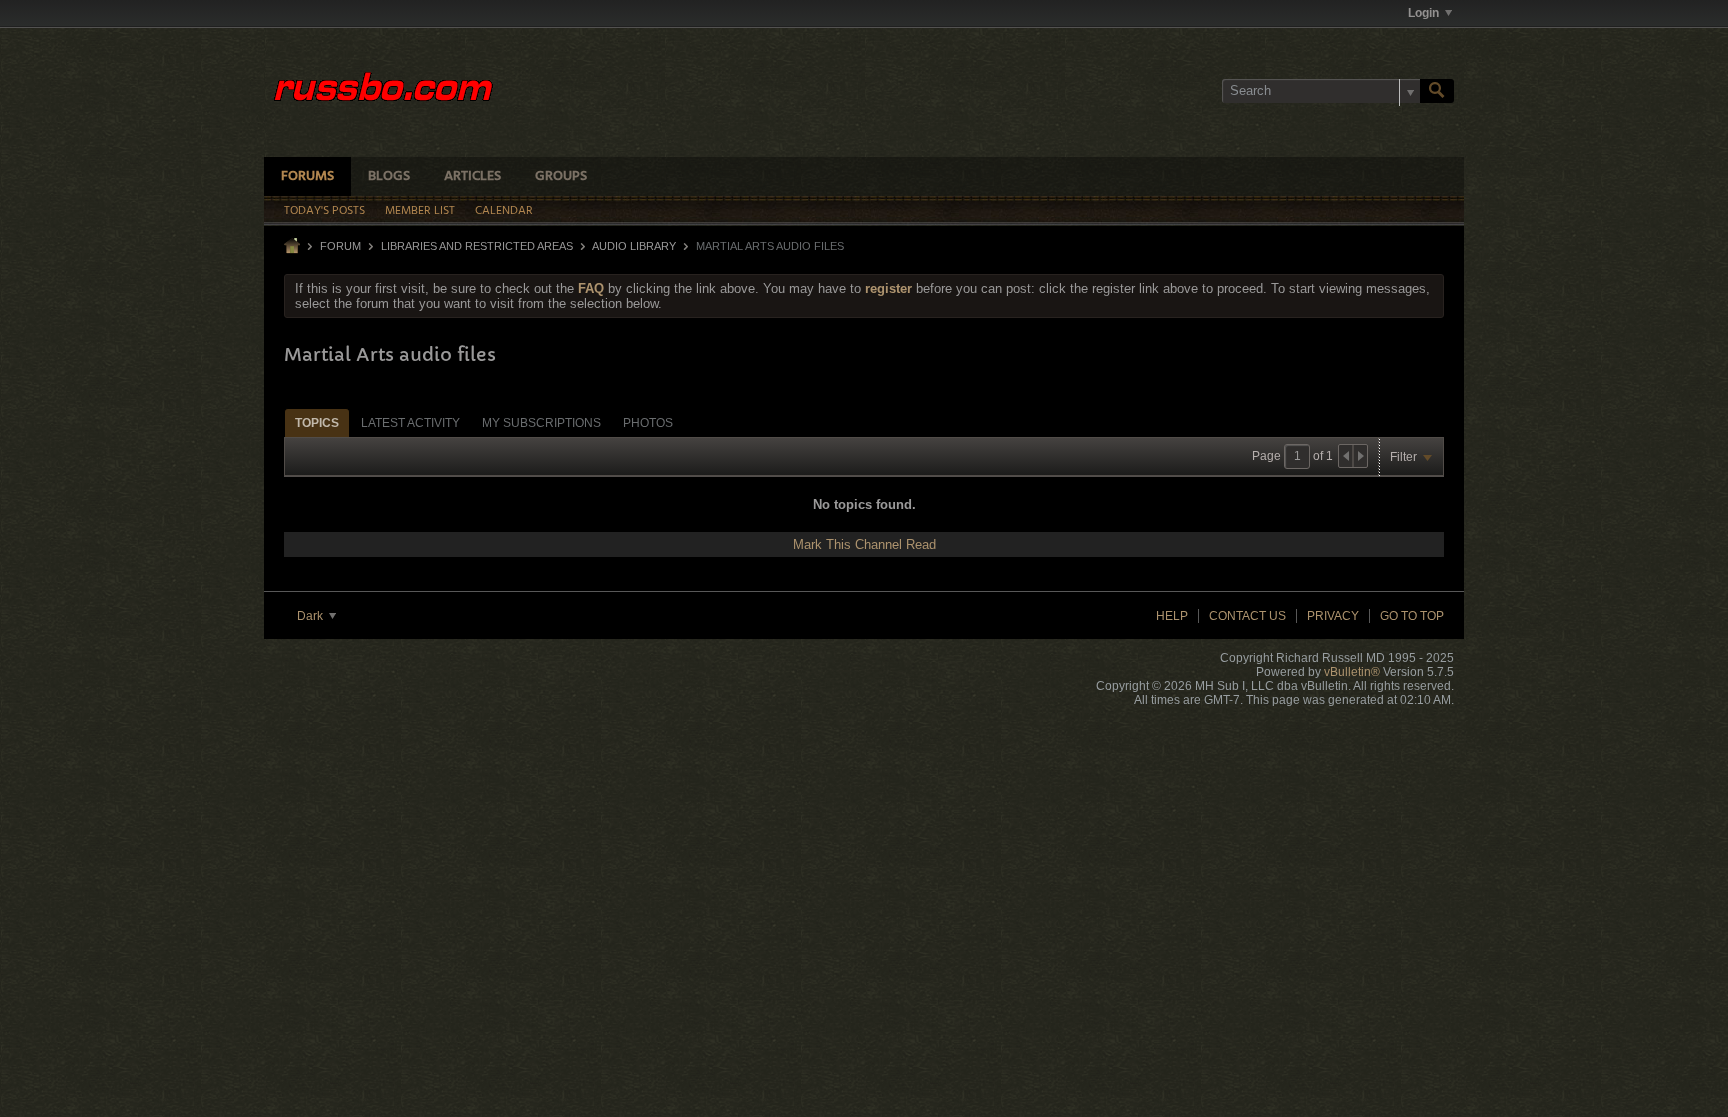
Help (1172, 616)
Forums (307, 176)
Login (1423, 13)
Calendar (504, 211)
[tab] (317, 422)
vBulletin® (1352, 672)
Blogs (389, 176)
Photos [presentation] (648, 423)
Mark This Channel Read (864, 544)
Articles (472, 176)
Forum (340, 246)
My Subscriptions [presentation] (541, 423)
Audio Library (634, 246)
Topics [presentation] (317, 423)
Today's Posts (324, 211)
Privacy (1333, 616)
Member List (420, 211)
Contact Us (1247, 616)
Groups (561, 176)
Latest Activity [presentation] (410, 423)
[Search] (1437, 91)
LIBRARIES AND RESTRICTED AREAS (477, 246)
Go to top (1412, 616)
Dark (311, 616)
